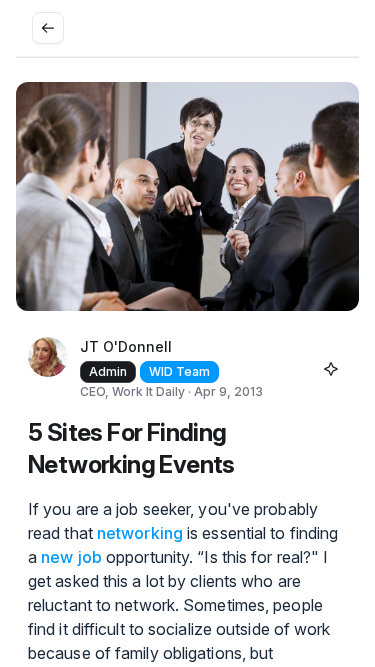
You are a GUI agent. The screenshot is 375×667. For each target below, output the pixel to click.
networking (140, 533)
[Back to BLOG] (48, 28)
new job (71, 557)
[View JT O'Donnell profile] (48, 369)
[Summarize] (331, 369)
